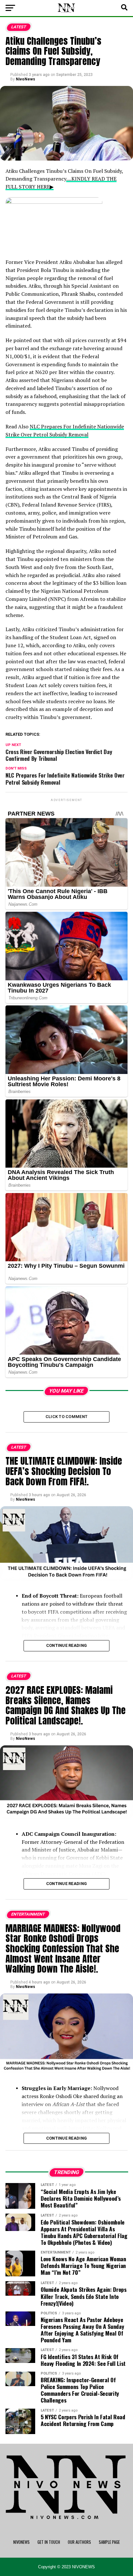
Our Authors (79, 2542)
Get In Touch (49, 2542)
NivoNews (26, 79)
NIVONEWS (21, 2542)
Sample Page (109, 2542)
